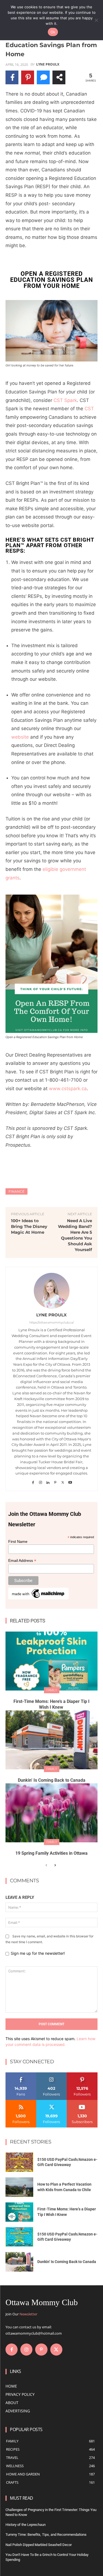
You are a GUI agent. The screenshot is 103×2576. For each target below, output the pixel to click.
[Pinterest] (55, 1481)
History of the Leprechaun (26, 2525)
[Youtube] (70, 1481)
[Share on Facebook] (12, 77)
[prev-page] (46, 1865)
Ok (53, 32)
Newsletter (28, 2314)
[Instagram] (41, 1481)
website (20, 737)
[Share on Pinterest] (28, 77)
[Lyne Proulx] (52, 1291)
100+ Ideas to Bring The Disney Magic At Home (29, 1226)
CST (89, 409)
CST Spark (65, 400)
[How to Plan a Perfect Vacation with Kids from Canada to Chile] (19, 2187)
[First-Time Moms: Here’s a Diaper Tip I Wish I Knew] (51, 1661)
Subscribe (82, 2102)
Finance (16, 1191)
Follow (51, 2074)
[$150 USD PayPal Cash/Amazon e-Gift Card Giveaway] (19, 2162)
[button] (51, 331)
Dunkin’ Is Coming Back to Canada (52, 1780)
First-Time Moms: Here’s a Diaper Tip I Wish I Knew (51, 1704)
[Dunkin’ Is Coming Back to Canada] (51, 1740)
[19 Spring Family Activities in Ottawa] (51, 1813)
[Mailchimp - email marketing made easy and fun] (38, 1598)
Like (21, 2074)
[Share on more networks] (59, 77)
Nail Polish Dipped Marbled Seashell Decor (39, 2545)
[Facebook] (33, 1481)
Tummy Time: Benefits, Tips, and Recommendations (46, 2535)
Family (52, 1690)
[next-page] (55, 1865)
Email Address (22, 1561)
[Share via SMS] (43, 77)
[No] (96, 20)
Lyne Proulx (48, 64)
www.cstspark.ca (68, 1089)
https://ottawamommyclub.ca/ (52, 1322)
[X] (63, 1481)
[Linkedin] (48, 1481)
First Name (18, 1541)
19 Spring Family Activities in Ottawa (51, 1853)
